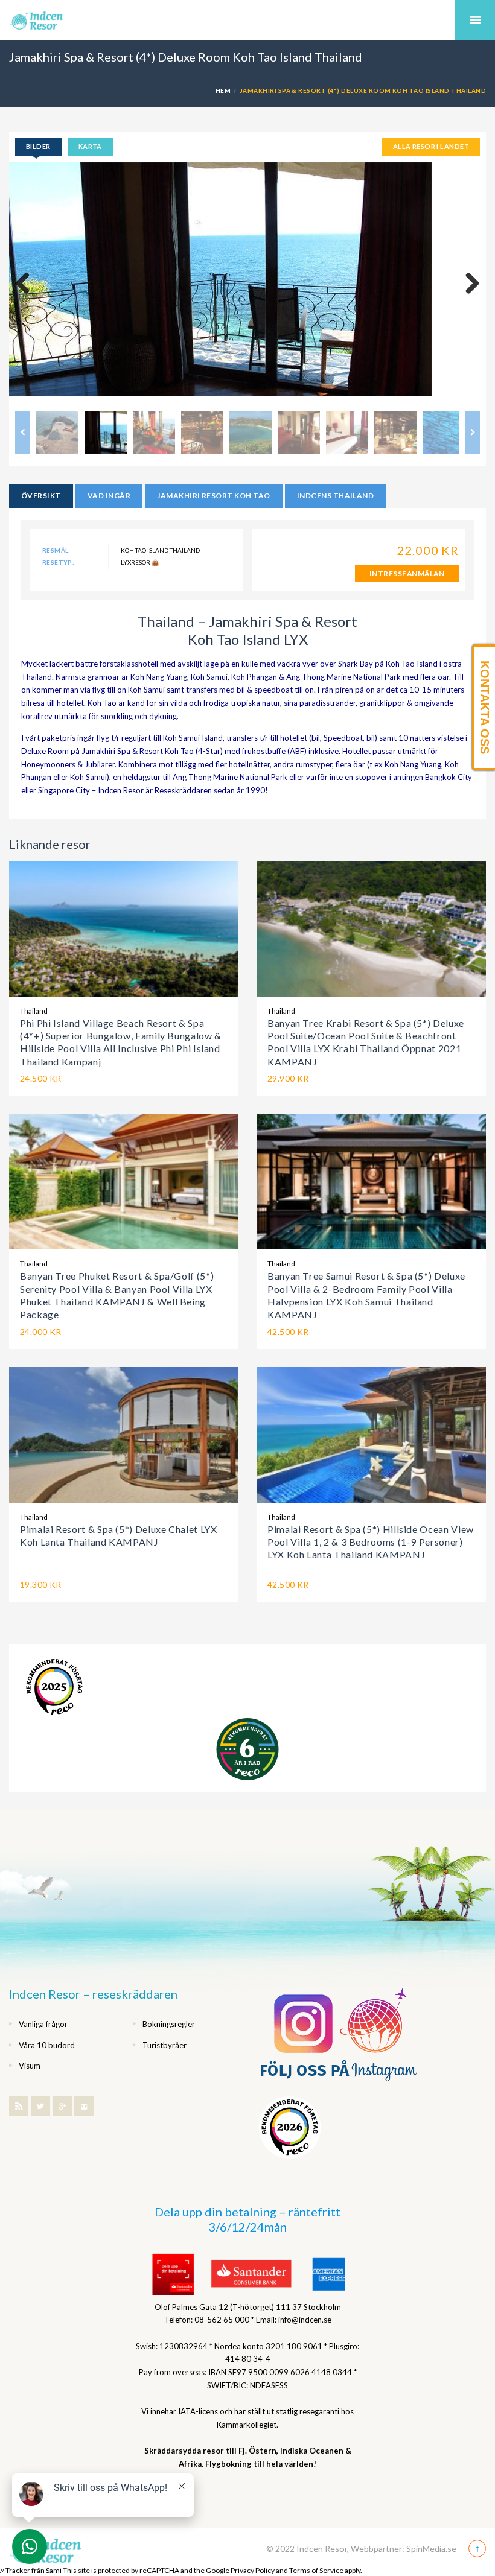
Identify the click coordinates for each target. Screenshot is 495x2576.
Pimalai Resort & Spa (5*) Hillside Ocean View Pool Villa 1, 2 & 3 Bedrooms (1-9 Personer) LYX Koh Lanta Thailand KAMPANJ (371, 1542)
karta (90, 146)
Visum (30, 2066)
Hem (223, 90)
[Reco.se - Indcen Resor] (54, 1687)
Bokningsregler (169, 2024)
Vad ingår (109, 496)
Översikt (41, 496)
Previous (27, 284)
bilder (38, 146)
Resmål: (56, 550)
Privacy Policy (253, 2570)
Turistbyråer (164, 2045)
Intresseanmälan (407, 573)
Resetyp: (58, 562)
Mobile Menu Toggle (475, 20)
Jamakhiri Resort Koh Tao (214, 496)
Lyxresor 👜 (140, 562)
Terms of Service (316, 2570)
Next (468, 284)
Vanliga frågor (43, 2024)
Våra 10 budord (47, 2045)
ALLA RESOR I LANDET (431, 146)
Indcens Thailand (336, 496)
